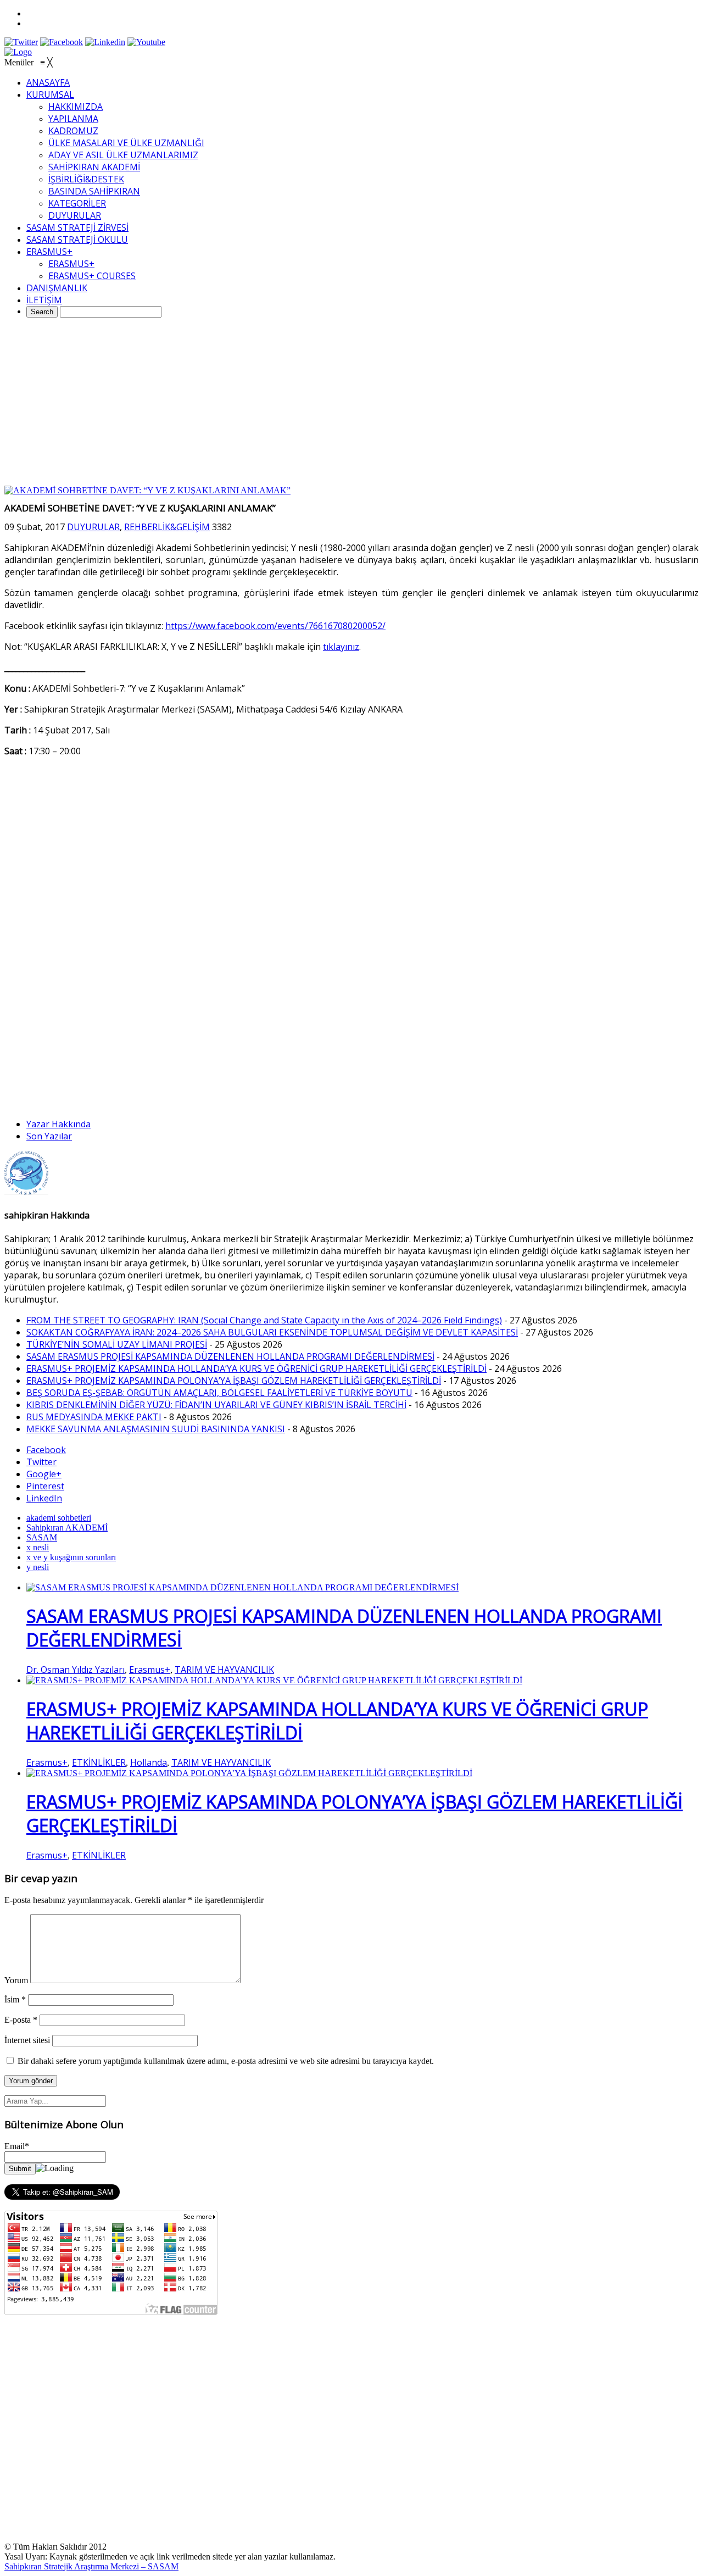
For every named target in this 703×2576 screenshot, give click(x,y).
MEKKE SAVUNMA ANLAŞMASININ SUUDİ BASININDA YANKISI (156, 1429)
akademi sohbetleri (59, 1518)
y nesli (38, 1567)
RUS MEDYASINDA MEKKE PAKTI (94, 1417)
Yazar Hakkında (58, 1124)
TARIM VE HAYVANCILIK (224, 1670)
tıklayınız (341, 647)
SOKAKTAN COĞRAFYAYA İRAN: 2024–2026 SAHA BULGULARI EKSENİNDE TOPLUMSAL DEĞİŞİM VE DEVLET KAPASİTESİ (272, 1332)
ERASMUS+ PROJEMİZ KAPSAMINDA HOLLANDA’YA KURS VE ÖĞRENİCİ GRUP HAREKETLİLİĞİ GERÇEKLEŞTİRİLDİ (256, 1368)
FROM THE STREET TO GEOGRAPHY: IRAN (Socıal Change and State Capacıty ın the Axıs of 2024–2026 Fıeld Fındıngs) (264, 1320)
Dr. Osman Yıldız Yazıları (76, 1670)
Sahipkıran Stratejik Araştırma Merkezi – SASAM (91, 2566)
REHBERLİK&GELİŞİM (167, 527)
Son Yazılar (49, 1136)
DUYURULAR (93, 527)
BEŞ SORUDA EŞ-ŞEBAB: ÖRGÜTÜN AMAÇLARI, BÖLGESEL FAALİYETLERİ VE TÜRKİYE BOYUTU (219, 1393)
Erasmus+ (150, 1670)
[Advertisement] (351, 403)
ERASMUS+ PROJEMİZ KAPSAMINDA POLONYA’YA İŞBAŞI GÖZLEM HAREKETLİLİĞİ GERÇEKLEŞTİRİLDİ (234, 1381)
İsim (15, 1999)
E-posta (21, 2020)
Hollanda (149, 1762)
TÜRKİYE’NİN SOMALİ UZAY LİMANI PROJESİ (117, 1344)
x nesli (38, 1547)
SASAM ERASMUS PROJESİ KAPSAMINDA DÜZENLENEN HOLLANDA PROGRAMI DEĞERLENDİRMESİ (230, 1356)
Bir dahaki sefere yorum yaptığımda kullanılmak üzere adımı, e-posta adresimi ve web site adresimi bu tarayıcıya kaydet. (226, 2061)
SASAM (42, 1537)
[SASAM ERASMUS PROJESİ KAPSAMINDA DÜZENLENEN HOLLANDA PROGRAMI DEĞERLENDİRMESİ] (242, 1587)
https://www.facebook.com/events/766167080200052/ (275, 626)
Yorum (16, 1980)
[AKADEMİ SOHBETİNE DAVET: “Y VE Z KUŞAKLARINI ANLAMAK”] (147, 490)
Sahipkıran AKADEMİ (67, 1528)
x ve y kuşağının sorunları (71, 1557)
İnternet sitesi (27, 2040)
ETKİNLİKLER (99, 1762)
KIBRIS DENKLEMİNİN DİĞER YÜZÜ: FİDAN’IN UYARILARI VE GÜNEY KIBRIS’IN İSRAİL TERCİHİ (216, 1405)
